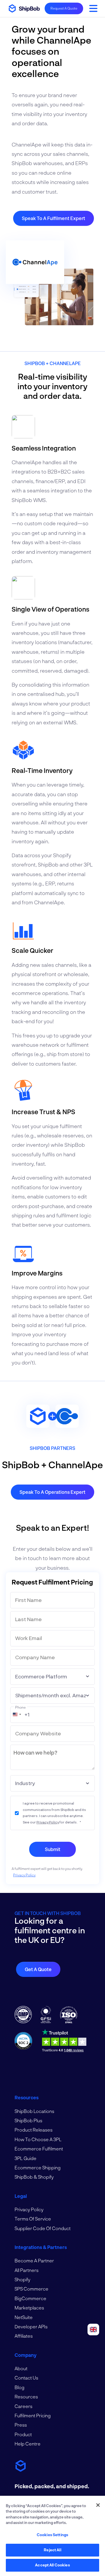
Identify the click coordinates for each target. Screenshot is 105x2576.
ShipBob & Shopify (34, 2177)
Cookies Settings (52, 2535)
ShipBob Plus (28, 2120)
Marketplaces (29, 2308)
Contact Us (26, 2378)
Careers (23, 2406)
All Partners (27, 2270)
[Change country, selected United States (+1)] (17, 1714)
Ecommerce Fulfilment (39, 2149)
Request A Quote (64, 8)
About (21, 2368)
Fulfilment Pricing (33, 2415)
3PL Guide (26, 2158)
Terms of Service (33, 2219)
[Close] (98, 2505)
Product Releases (34, 2130)
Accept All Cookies (52, 2565)
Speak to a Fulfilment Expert (54, 218)
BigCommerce (30, 2298)
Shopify (22, 2279)
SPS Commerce (32, 2289)
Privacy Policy (48, 1822)
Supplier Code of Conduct (43, 2228)
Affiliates (24, 2336)
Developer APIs (31, 2326)
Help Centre (28, 2444)
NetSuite (24, 2317)
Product (23, 2434)
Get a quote (38, 1969)
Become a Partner (34, 2260)
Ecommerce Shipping (38, 2167)
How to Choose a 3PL (38, 2139)
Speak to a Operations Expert (52, 1492)
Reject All (52, 2550)
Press (21, 2425)
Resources (26, 2397)
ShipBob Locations (34, 2111)
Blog (20, 2387)
